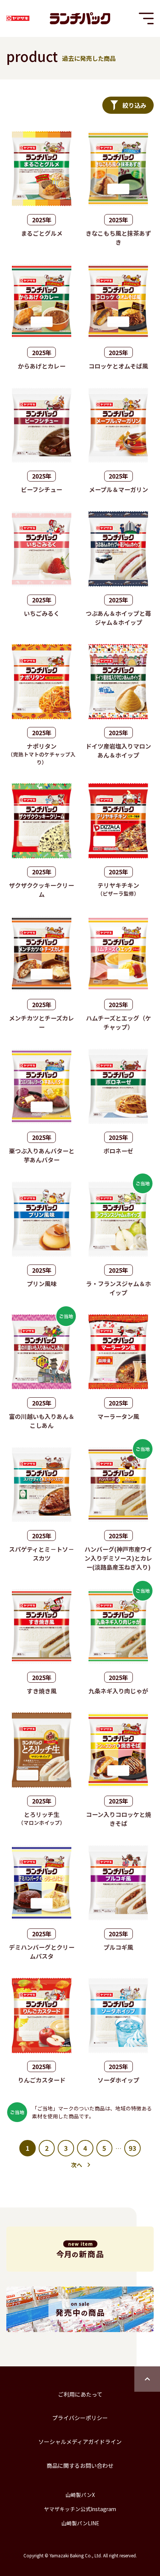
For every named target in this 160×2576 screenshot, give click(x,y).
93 (132, 2148)
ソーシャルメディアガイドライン (80, 2442)
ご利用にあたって (80, 2394)
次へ (77, 2165)
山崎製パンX (80, 2495)
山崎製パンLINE (80, 2523)
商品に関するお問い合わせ (80, 2465)
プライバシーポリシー (80, 2418)
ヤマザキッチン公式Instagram (80, 2509)
